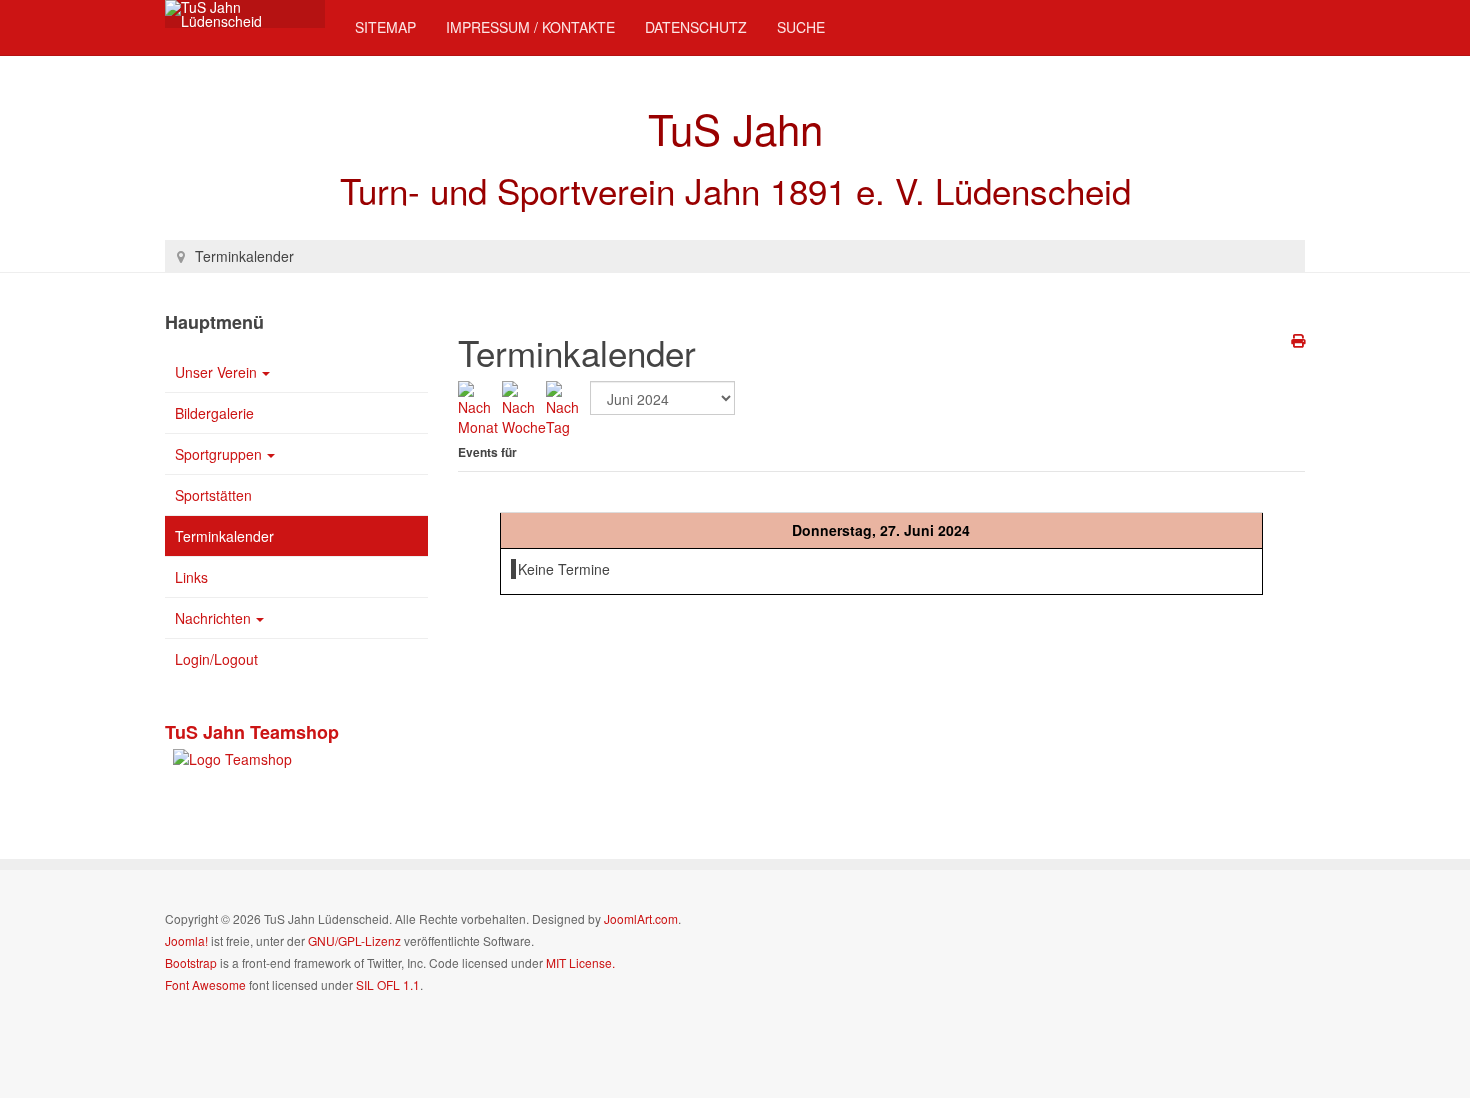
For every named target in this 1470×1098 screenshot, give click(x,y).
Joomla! (186, 940)
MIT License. (580, 962)
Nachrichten (213, 618)
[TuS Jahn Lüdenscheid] (245, 14)
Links (191, 577)
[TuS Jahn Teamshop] (228, 756)
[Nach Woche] (524, 407)
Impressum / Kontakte (530, 27)
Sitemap (385, 27)
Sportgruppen (218, 454)
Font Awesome (205, 984)
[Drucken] (1298, 340)
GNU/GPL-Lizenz (354, 940)
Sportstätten (213, 495)
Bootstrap (191, 962)
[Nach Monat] (480, 407)
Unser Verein (216, 372)
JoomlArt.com (641, 918)
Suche (801, 27)
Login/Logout (216, 659)
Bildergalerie (214, 413)
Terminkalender (224, 536)
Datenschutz (696, 27)
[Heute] (568, 407)
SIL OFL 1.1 (388, 984)
